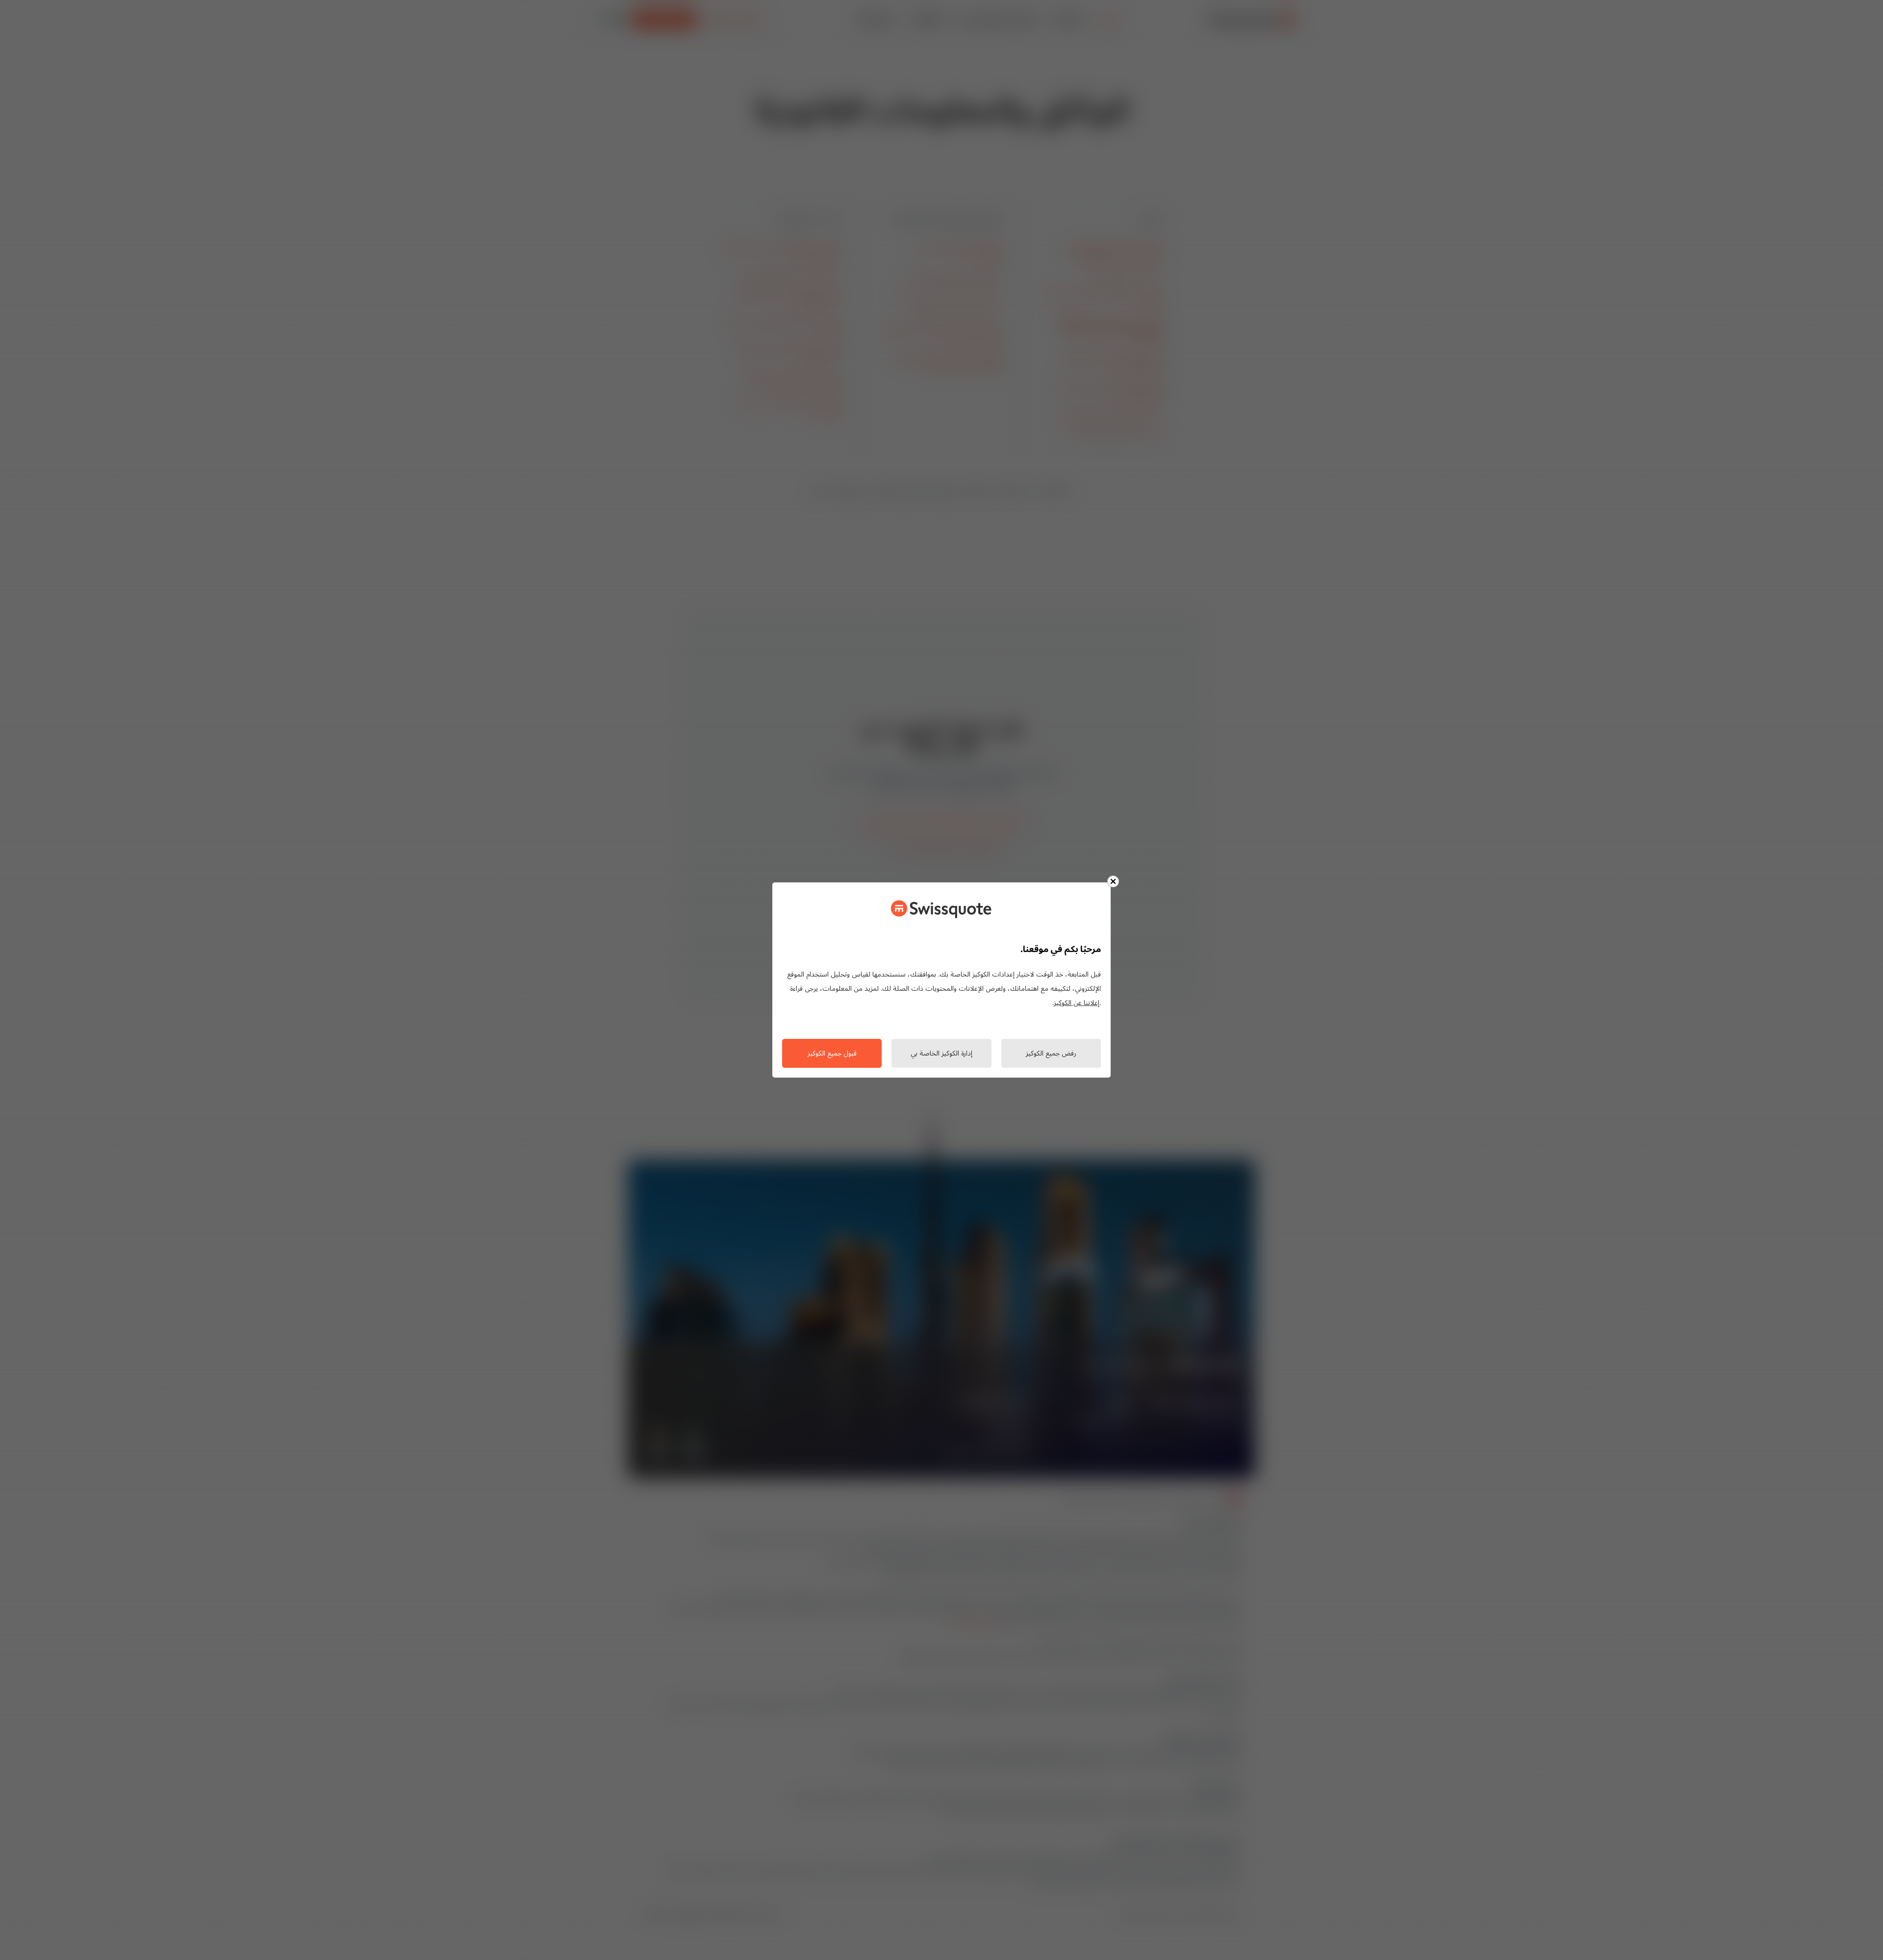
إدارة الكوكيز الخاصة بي (941, 1054)
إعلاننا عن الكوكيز (1077, 1003)
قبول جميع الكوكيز (832, 1054)
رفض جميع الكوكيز (1051, 1054)
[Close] (1113, 881)
